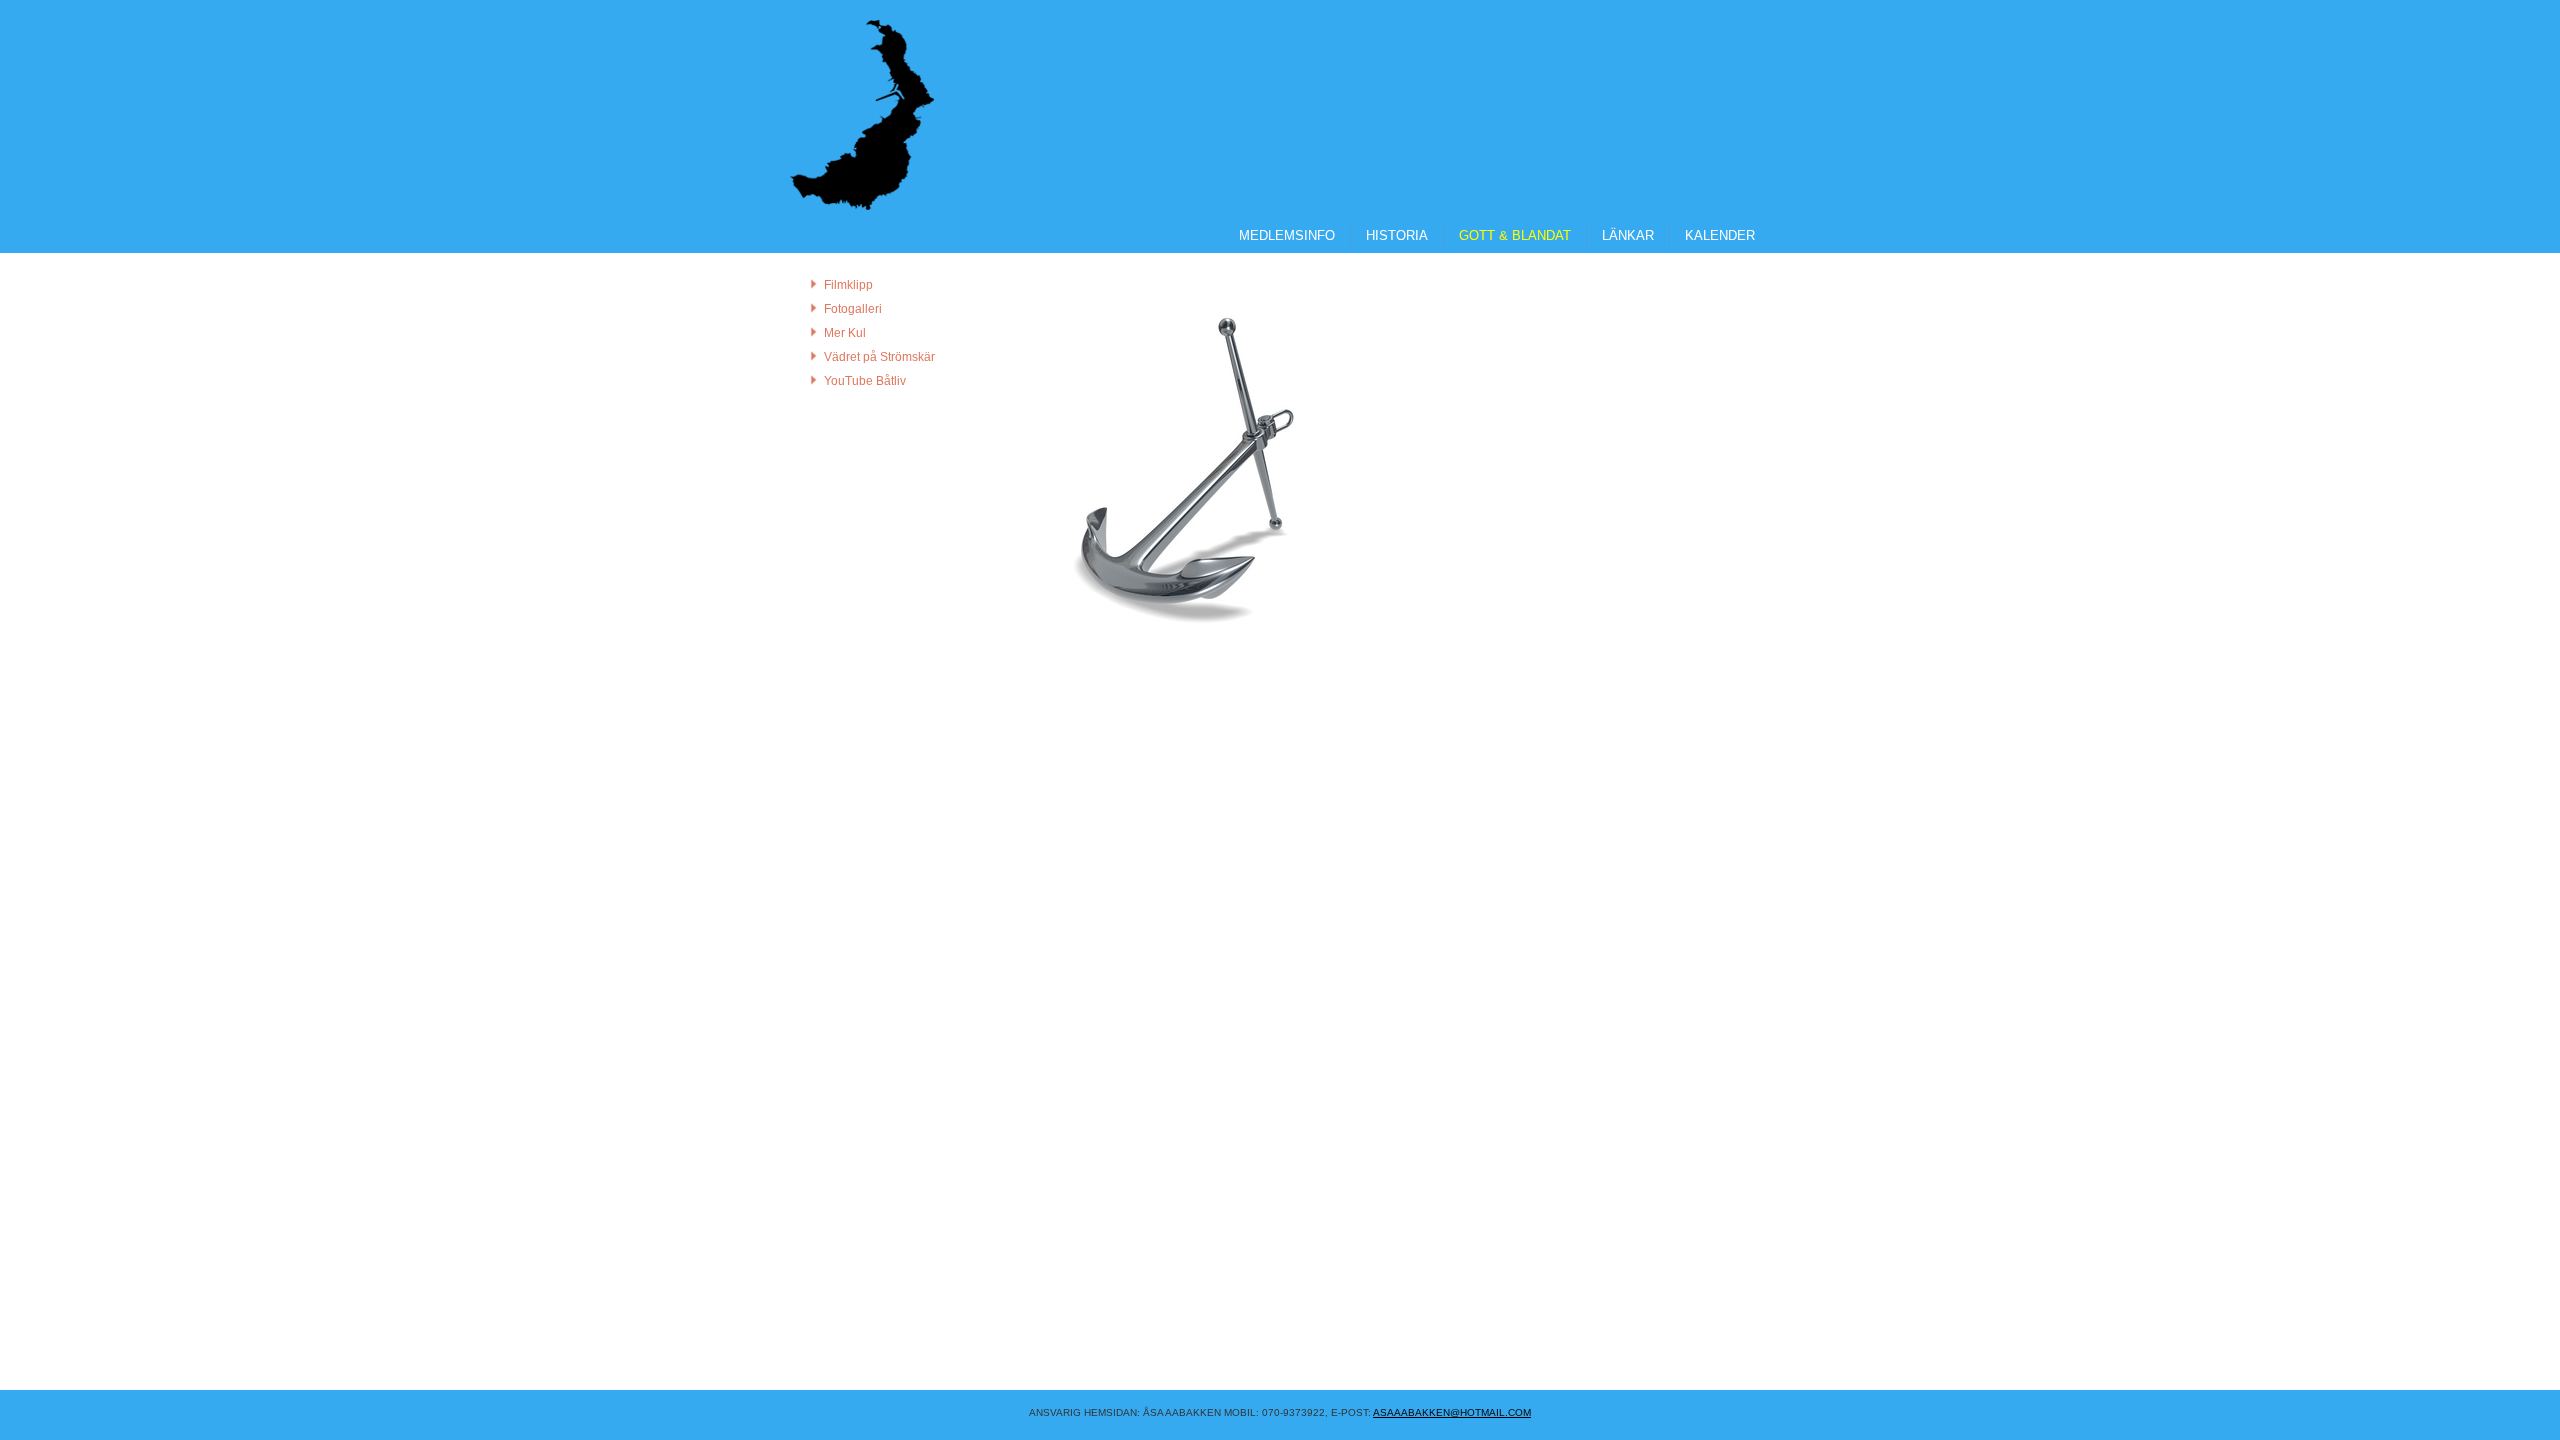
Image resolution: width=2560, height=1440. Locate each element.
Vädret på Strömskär (879, 357)
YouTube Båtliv (865, 381)
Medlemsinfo (1287, 235)
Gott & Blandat (1515, 235)
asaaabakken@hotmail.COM (1452, 1412)
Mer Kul (845, 333)
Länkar (1628, 235)
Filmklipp (848, 285)
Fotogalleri (853, 309)
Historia (1397, 235)
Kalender (1720, 235)
